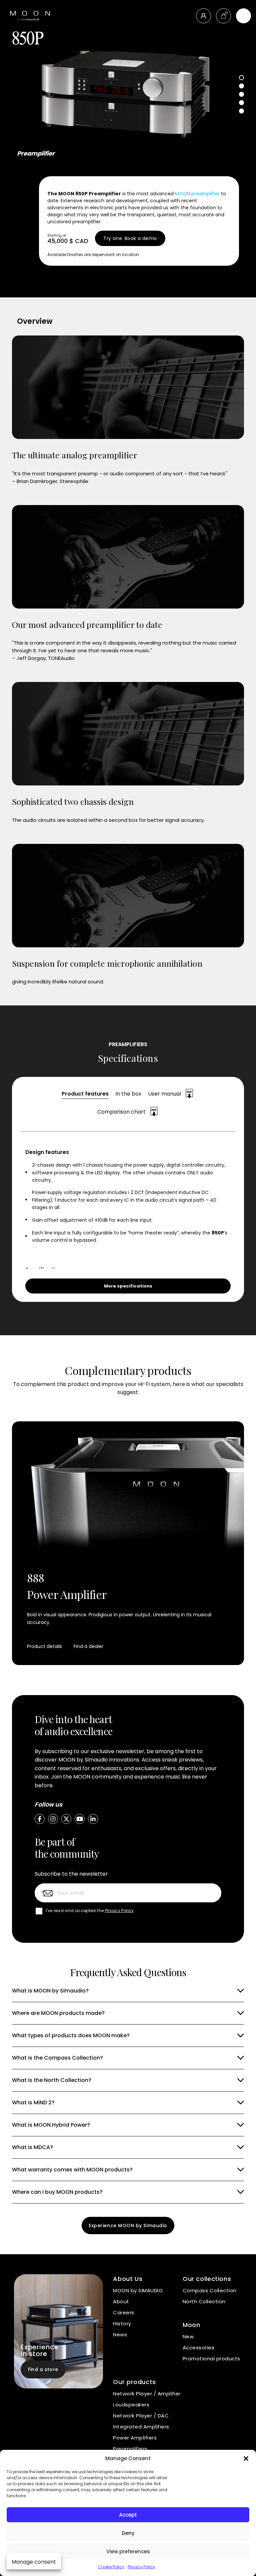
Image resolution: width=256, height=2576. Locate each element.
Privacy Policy (141, 2567)
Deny (128, 2533)
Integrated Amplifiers (141, 2427)
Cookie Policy (111, 2567)
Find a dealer (88, 1646)
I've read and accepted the (90, 1911)
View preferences (128, 2551)
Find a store (43, 2369)
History (122, 2323)
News (120, 2334)
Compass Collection (210, 2290)
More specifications (128, 1286)
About (121, 2301)
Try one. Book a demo (130, 238)
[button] (246, 2458)
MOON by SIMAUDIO (138, 2290)
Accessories (198, 2348)
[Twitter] (66, 1819)
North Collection (204, 2301)
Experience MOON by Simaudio (128, 2226)
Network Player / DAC (141, 2416)
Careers (123, 2312)
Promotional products (211, 2359)
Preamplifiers (130, 2449)
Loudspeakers (131, 2405)
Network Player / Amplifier (147, 2394)
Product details (44, 1646)
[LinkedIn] (93, 1819)
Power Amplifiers (135, 2438)
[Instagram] (53, 1819)
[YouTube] (80, 1819)
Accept (128, 2515)
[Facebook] (40, 1819)
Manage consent (34, 2562)
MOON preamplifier (197, 194)
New (188, 2336)
